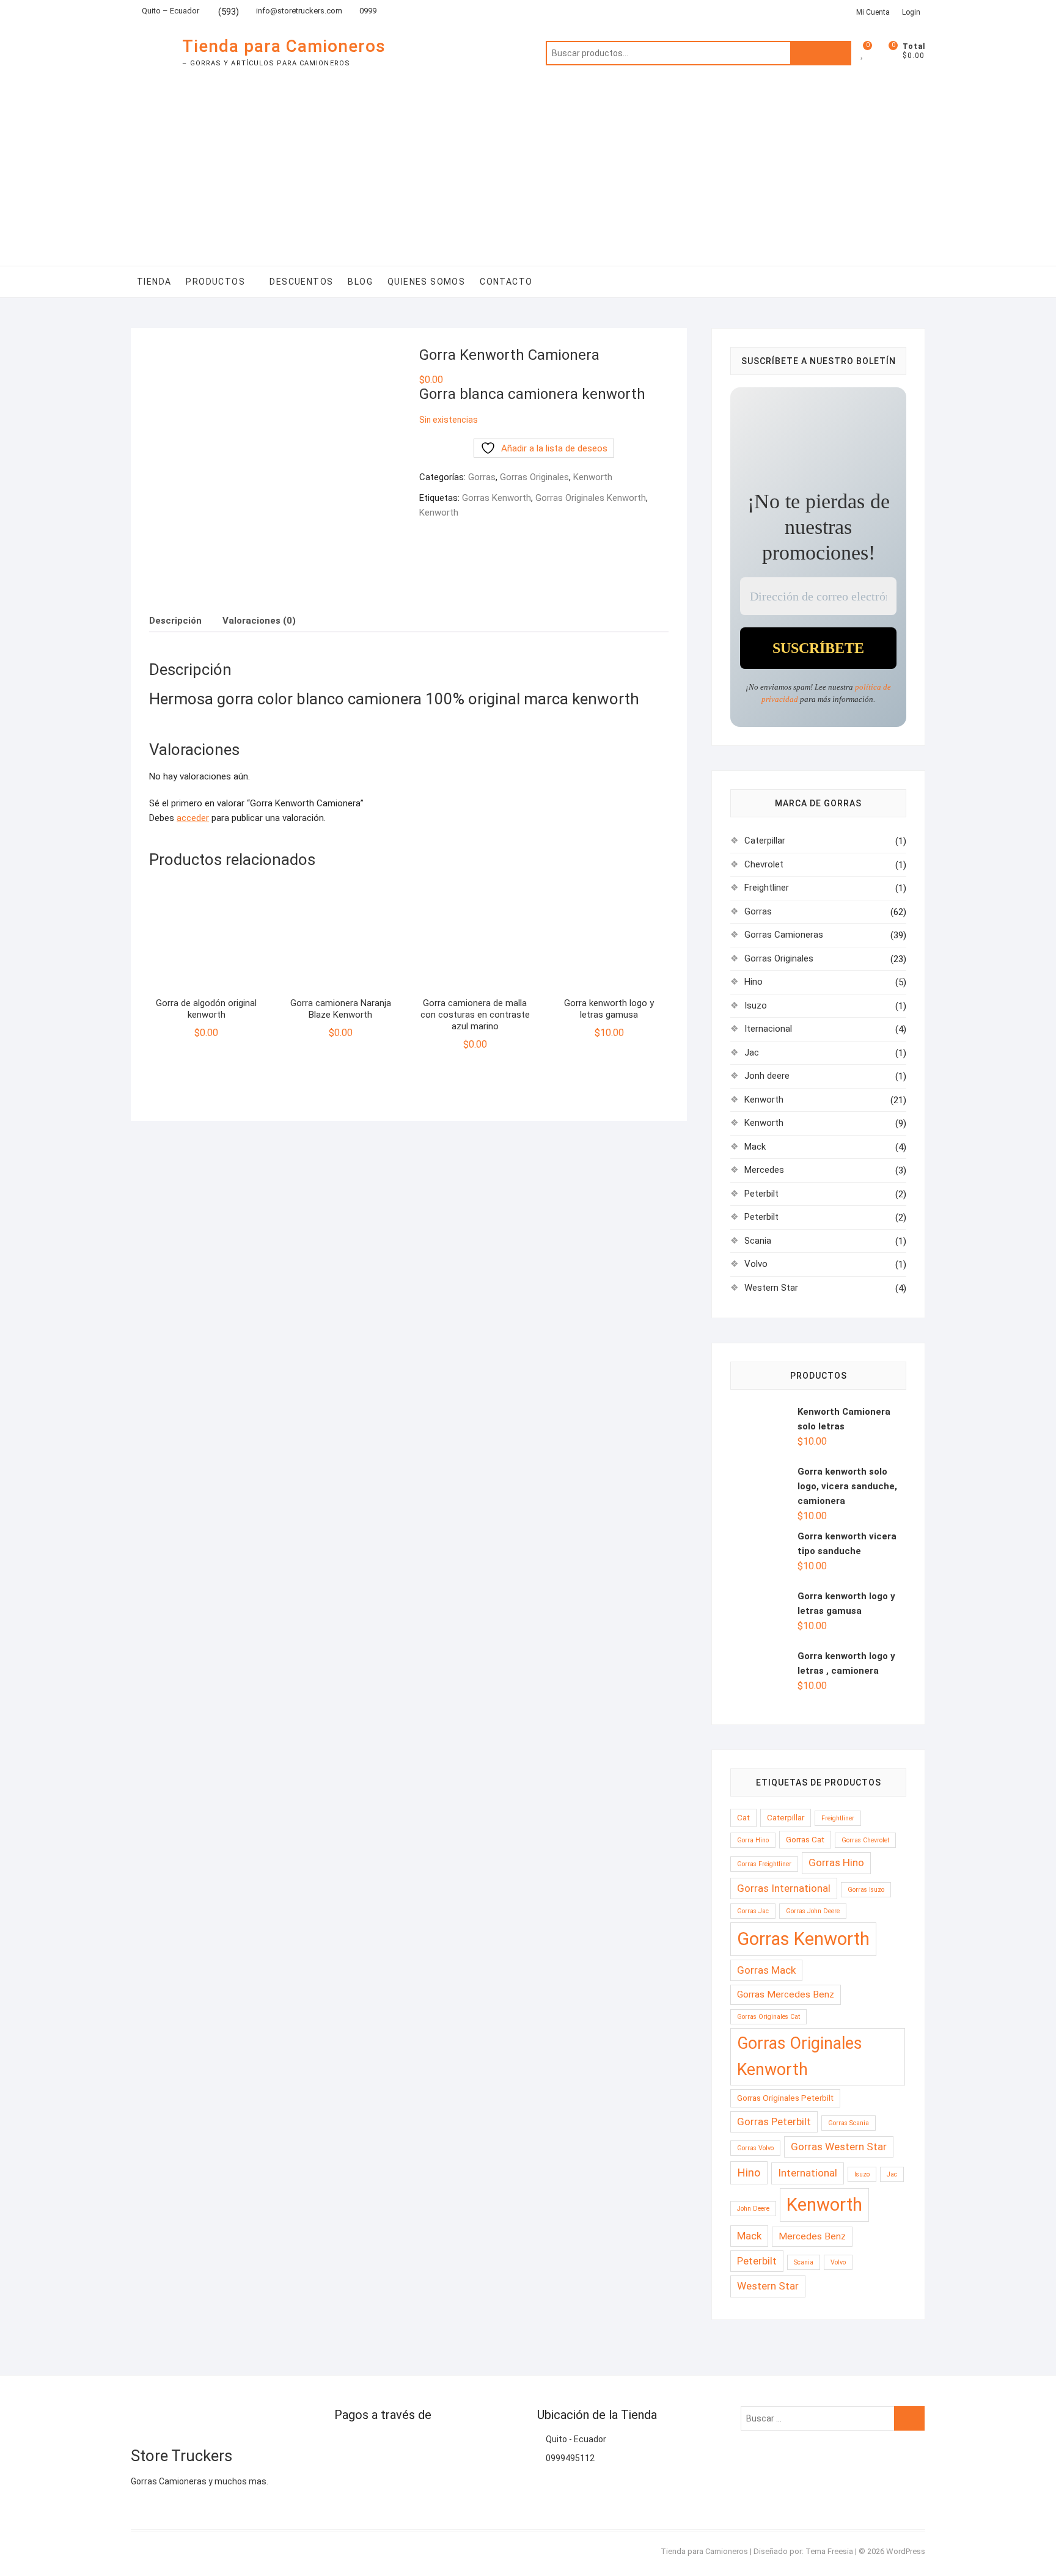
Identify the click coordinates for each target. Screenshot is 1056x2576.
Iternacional (768, 1029)
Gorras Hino (836, 1863)
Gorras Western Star (839, 2147)
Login (911, 12)
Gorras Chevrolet (865, 1840)
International (808, 2173)
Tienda (154, 282)
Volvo (756, 1264)
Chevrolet (764, 864)
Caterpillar (765, 841)
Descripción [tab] (175, 621)
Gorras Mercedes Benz (786, 1994)
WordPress (906, 2551)
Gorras (482, 477)
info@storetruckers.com (299, 11)
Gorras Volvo (755, 2148)
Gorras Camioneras (784, 935)
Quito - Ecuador (575, 2439)
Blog (360, 282)
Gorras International (784, 1888)
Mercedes (764, 1170)
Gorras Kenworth (497, 498)
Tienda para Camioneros (284, 46)
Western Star (771, 1288)
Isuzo (756, 1005)
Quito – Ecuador (170, 11)
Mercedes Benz (812, 2236)
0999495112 (569, 2458)
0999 (367, 11)
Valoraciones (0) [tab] (259, 621)
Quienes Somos (426, 282)
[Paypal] (344, 2445)
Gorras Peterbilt (774, 2122)
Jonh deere (767, 1076)
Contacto (506, 282)
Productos (215, 282)
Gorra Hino (753, 1840)
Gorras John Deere (813, 1911)
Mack (755, 1147)
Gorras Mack (766, 1970)
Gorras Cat (805, 1839)
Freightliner (767, 888)
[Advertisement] (528, 174)
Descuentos (301, 282)
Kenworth (593, 477)
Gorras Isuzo (866, 1890)
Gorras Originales (534, 477)
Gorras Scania (849, 2123)
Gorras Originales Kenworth (591, 498)
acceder (193, 818)
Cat (743, 1817)
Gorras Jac (753, 1911)
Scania (758, 1241)
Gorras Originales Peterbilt (785, 2098)
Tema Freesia (829, 2551)
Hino (754, 982)
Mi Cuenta (873, 12)
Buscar (821, 53)
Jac (752, 1053)
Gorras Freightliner (764, 1864)
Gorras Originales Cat (768, 2017)
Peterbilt (761, 1194)
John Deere (753, 2209)
